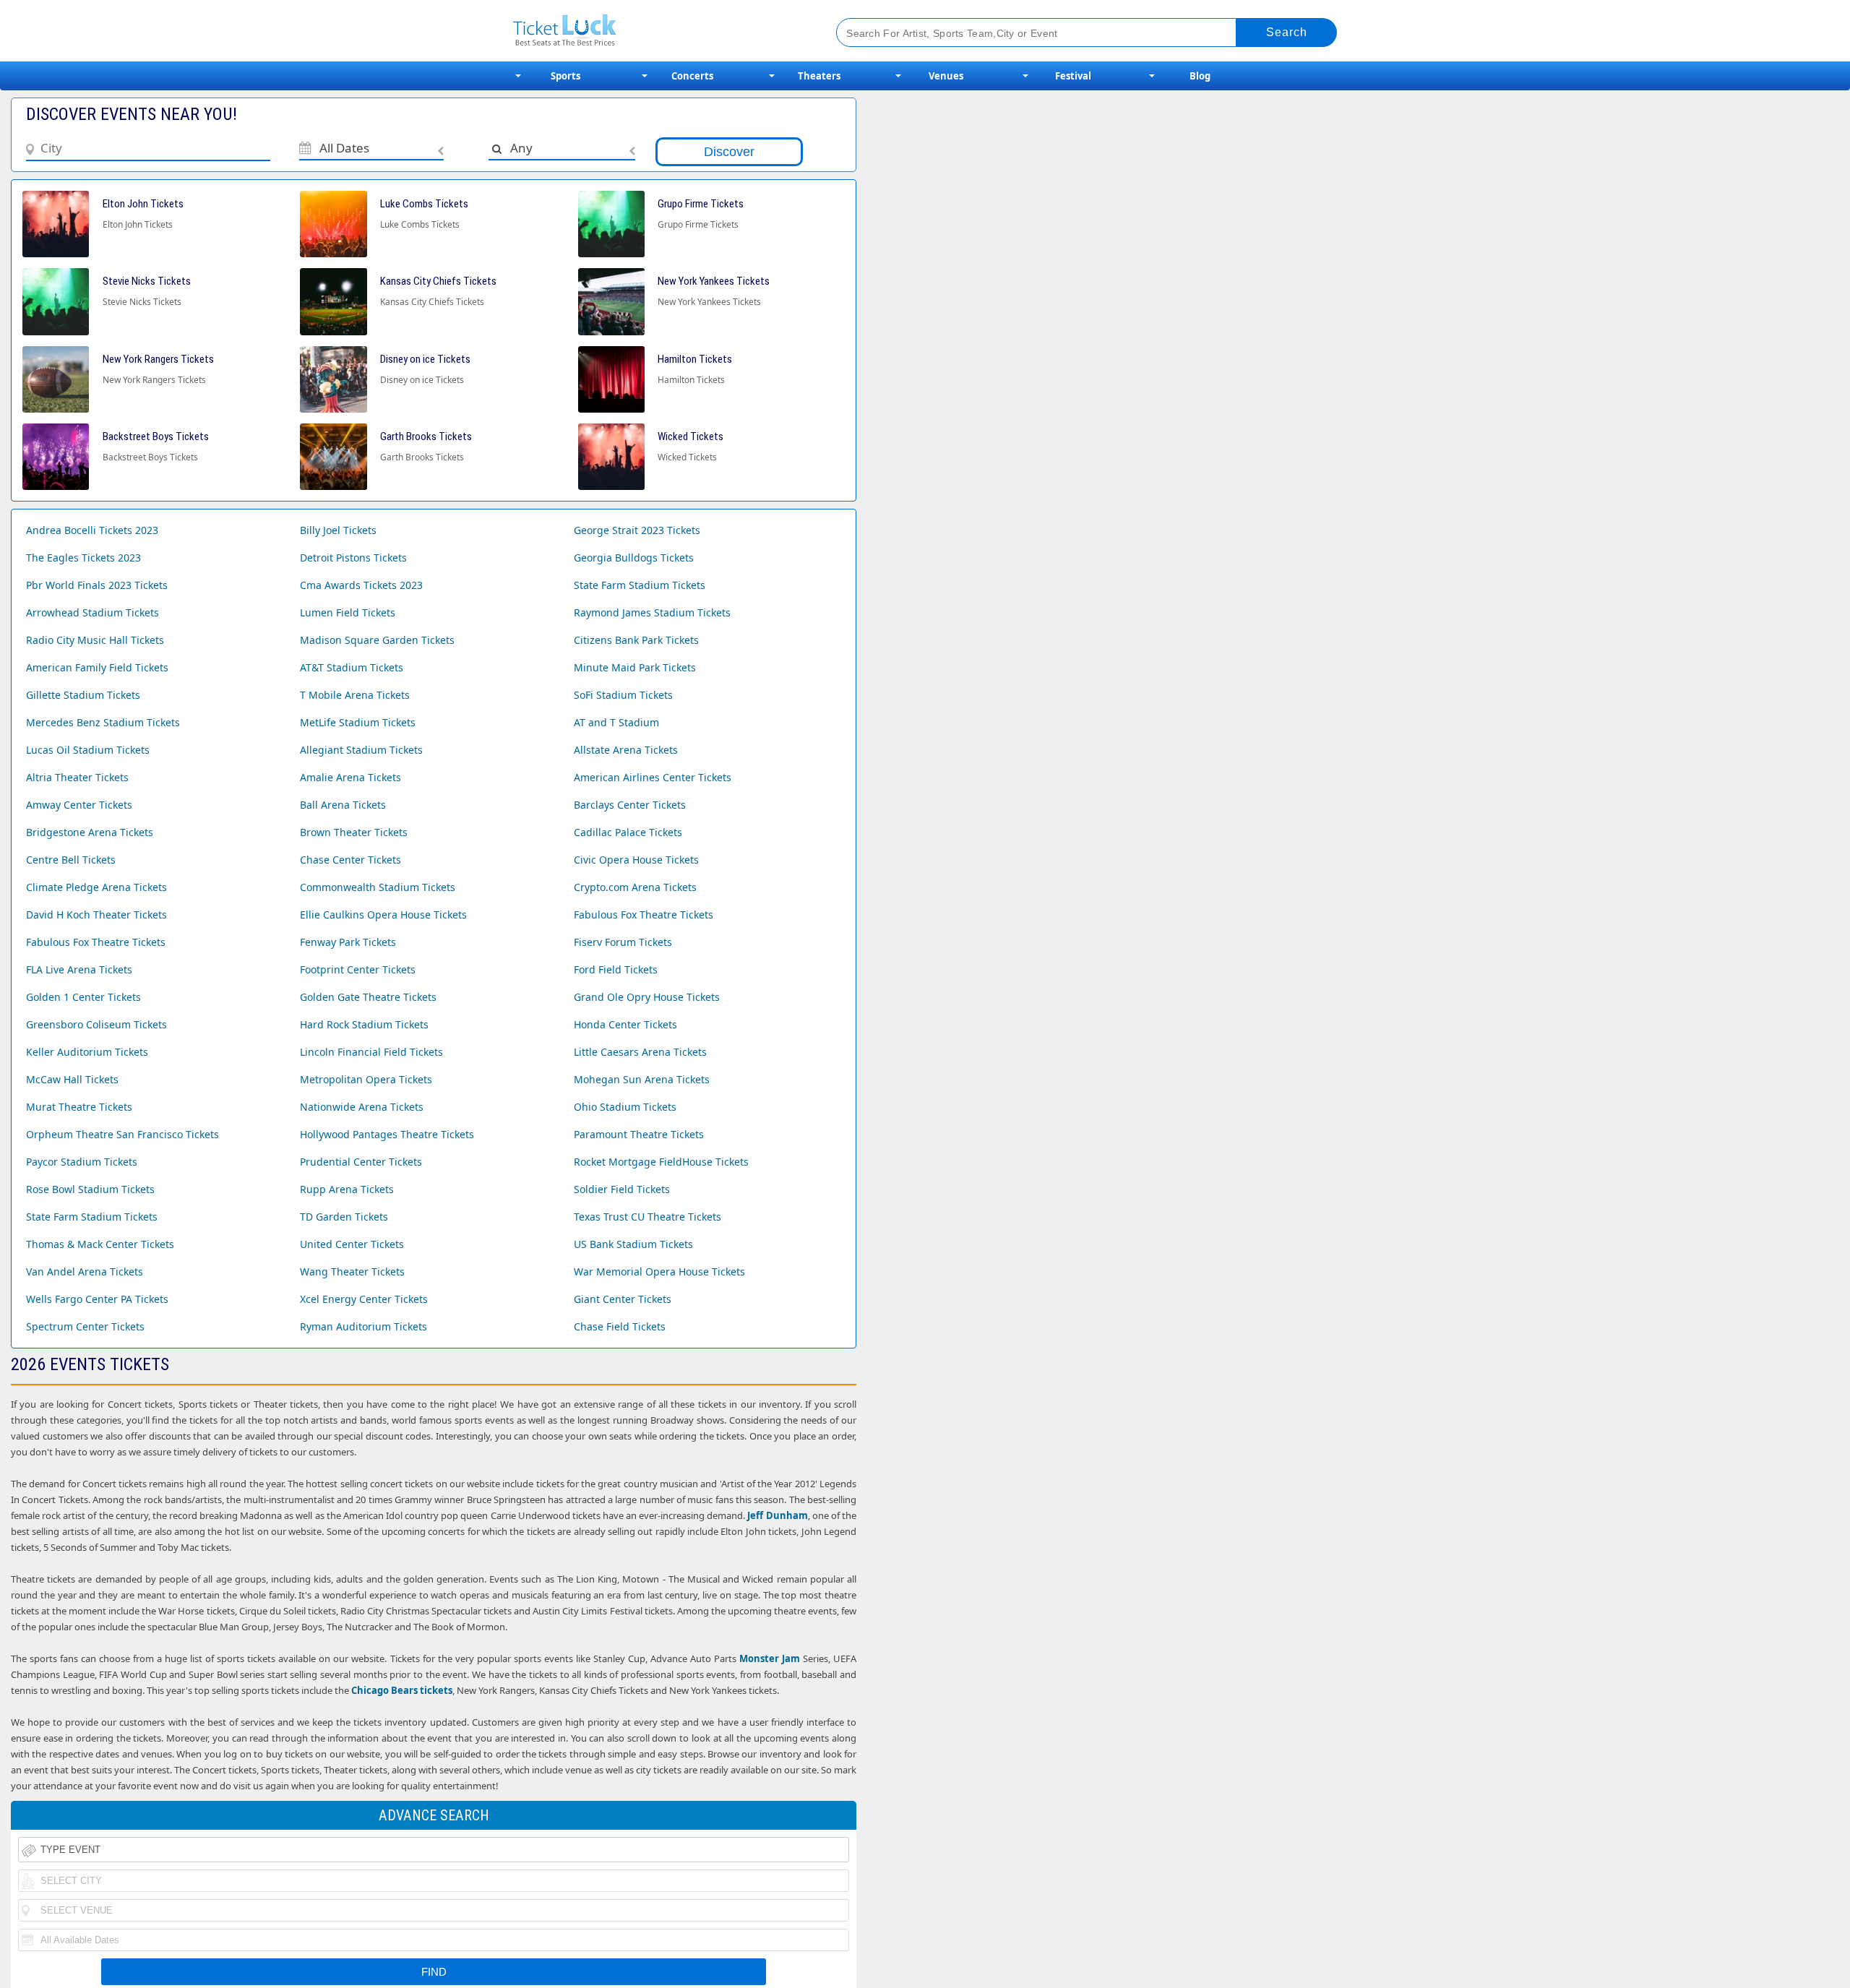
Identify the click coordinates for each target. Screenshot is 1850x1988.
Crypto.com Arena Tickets (635, 887)
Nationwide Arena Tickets (362, 1107)
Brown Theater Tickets (354, 832)
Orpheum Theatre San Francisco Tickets (122, 1134)
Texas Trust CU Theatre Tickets (647, 1217)
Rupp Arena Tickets (347, 1189)
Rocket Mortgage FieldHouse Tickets (661, 1162)
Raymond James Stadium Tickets (652, 612)
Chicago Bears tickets (402, 1690)
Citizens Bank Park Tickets (636, 640)
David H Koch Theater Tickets (96, 915)
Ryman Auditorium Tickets (363, 1326)
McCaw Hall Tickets (72, 1079)
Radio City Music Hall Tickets (95, 640)
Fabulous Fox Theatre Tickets (644, 915)
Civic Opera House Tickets (636, 860)
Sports (565, 76)
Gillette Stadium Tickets (83, 695)
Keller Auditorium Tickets (87, 1052)
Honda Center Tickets (625, 1024)
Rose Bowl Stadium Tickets (90, 1189)
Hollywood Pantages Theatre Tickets (387, 1134)
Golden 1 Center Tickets (83, 997)
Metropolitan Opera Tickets (366, 1079)
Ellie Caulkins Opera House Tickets (383, 915)
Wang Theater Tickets (352, 1271)
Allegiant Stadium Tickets (361, 750)
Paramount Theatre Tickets (639, 1134)
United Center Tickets (352, 1244)
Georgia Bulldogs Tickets (634, 558)
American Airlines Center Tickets (653, 777)
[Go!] (1287, 33)
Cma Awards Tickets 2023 (361, 585)
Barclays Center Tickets (630, 805)
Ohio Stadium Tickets (625, 1107)
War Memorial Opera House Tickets (659, 1271)
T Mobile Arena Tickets (355, 695)
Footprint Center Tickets (358, 969)
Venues (946, 76)
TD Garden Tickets (344, 1217)
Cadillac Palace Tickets (628, 832)
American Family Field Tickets (97, 667)
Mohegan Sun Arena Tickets (642, 1079)
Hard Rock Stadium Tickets (364, 1024)
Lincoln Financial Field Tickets (371, 1052)
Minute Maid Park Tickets (635, 667)
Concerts (692, 76)
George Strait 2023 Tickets (637, 530)
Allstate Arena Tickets (626, 750)
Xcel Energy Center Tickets (364, 1299)
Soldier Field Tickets (622, 1189)
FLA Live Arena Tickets (79, 969)
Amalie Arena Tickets (350, 777)
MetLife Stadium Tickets (358, 722)
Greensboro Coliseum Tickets (96, 1024)
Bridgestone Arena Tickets (90, 832)
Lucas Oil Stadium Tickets (88, 750)
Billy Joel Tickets (338, 530)
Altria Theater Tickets (77, 777)
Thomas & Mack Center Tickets (100, 1244)
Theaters (819, 76)
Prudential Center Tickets (361, 1162)
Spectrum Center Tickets (85, 1326)
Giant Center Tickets (623, 1299)
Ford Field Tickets (616, 969)
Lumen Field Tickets (348, 612)
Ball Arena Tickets (343, 805)
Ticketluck (657, 31)
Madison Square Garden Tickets (377, 640)
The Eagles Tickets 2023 (83, 558)
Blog (1200, 76)
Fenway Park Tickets (348, 942)
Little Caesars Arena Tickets (640, 1052)
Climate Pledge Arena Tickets (96, 887)
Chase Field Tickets (620, 1326)
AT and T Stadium (616, 722)
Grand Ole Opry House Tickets (647, 997)
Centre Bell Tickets (71, 860)
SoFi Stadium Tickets (623, 695)
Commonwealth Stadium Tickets (378, 887)
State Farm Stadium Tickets (640, 585)
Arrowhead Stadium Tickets (92, 612)
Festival (1073, 76)
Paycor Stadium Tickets (82, 1162)
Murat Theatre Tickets (79, 1107)
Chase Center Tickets (350, 860)
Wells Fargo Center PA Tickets (97, 1299)
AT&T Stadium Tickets (352, 667)
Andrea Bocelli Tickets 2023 (92, 530)
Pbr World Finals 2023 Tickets (97, 585)
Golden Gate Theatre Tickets (368, 997)
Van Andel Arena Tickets (85, 1271)
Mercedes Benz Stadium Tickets (103, 722)
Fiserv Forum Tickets (623, 942)
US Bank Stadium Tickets (633, 1244)
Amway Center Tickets (79, 805)
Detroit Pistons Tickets (353, 558)
